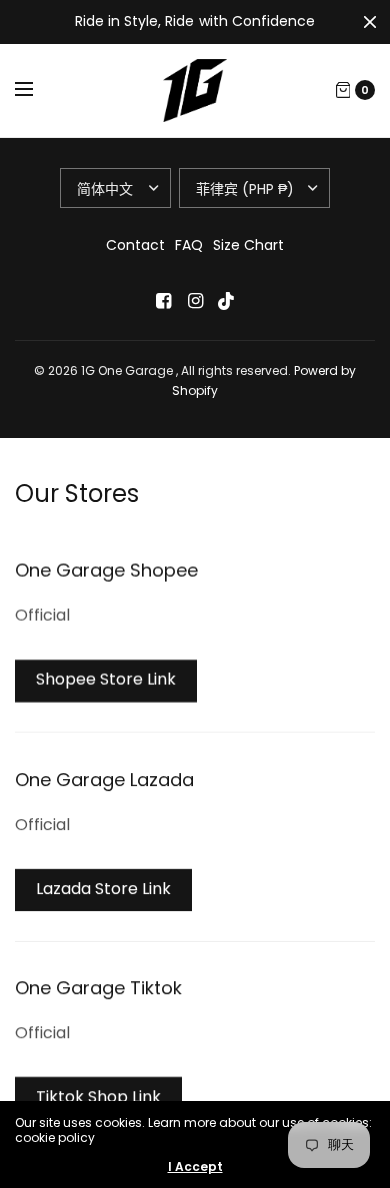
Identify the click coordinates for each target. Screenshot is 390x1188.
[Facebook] (163, 301)
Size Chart (248, 245)
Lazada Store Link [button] (103, 888)
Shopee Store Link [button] (106, 679)
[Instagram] (195, 301)
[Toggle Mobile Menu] (37, 90)
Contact (135, 245)
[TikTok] (227, 301)
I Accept (195, 1167)
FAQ (189, 245)
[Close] (370, 22)
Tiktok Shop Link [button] (98, 1096)
